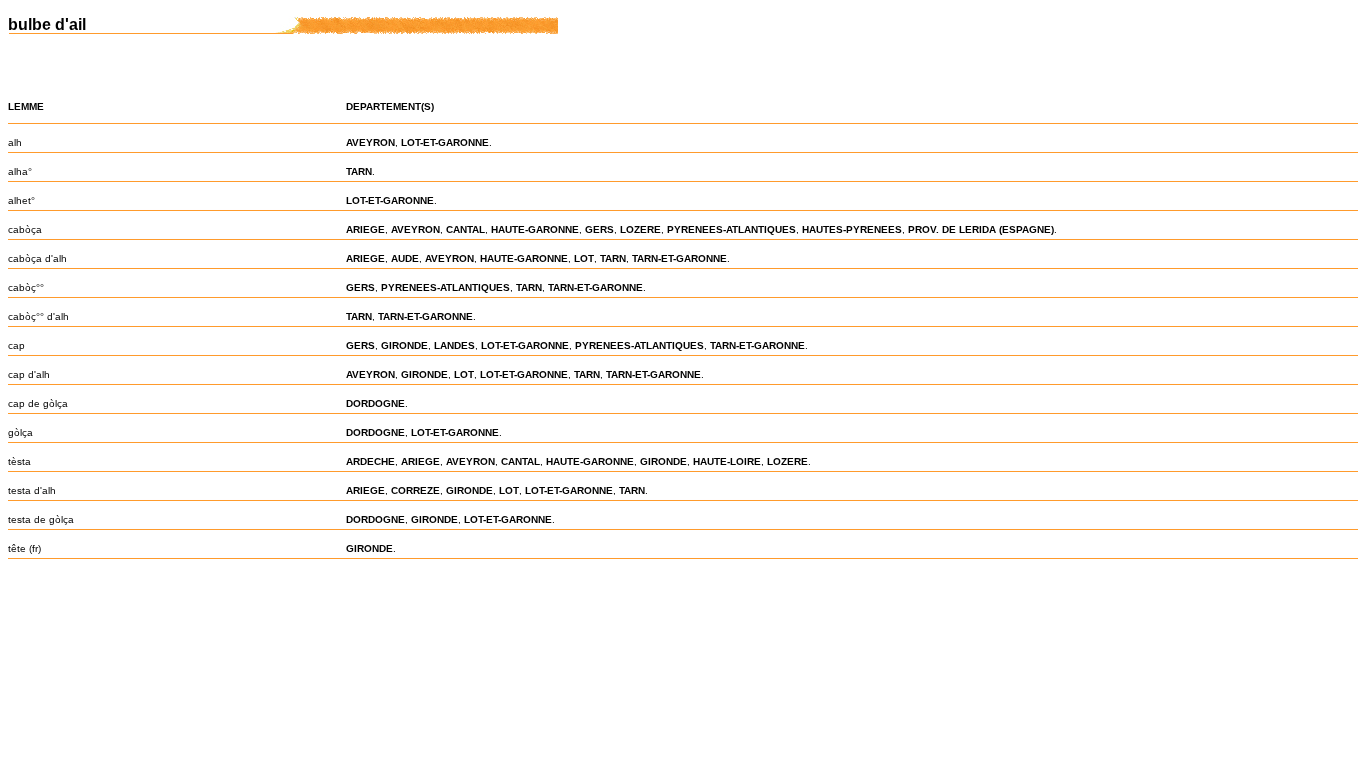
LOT (584, 258)
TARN (359, 171)
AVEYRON (370, 142)
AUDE (405, 258)
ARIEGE (365, 229)
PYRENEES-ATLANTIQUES (731, 229)
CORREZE (415, 490)
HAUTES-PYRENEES (852, 229)
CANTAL (465, 229)
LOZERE (640, 229)
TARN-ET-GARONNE (679, 258)
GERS (599, 229)
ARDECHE (370, 461)
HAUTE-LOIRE (727, 461)
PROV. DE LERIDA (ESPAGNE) (981, 229)
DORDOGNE (375, 403)
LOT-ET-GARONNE (445, 142)
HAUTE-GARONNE (535, 229)
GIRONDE (404, 345)
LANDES (454, 345)
